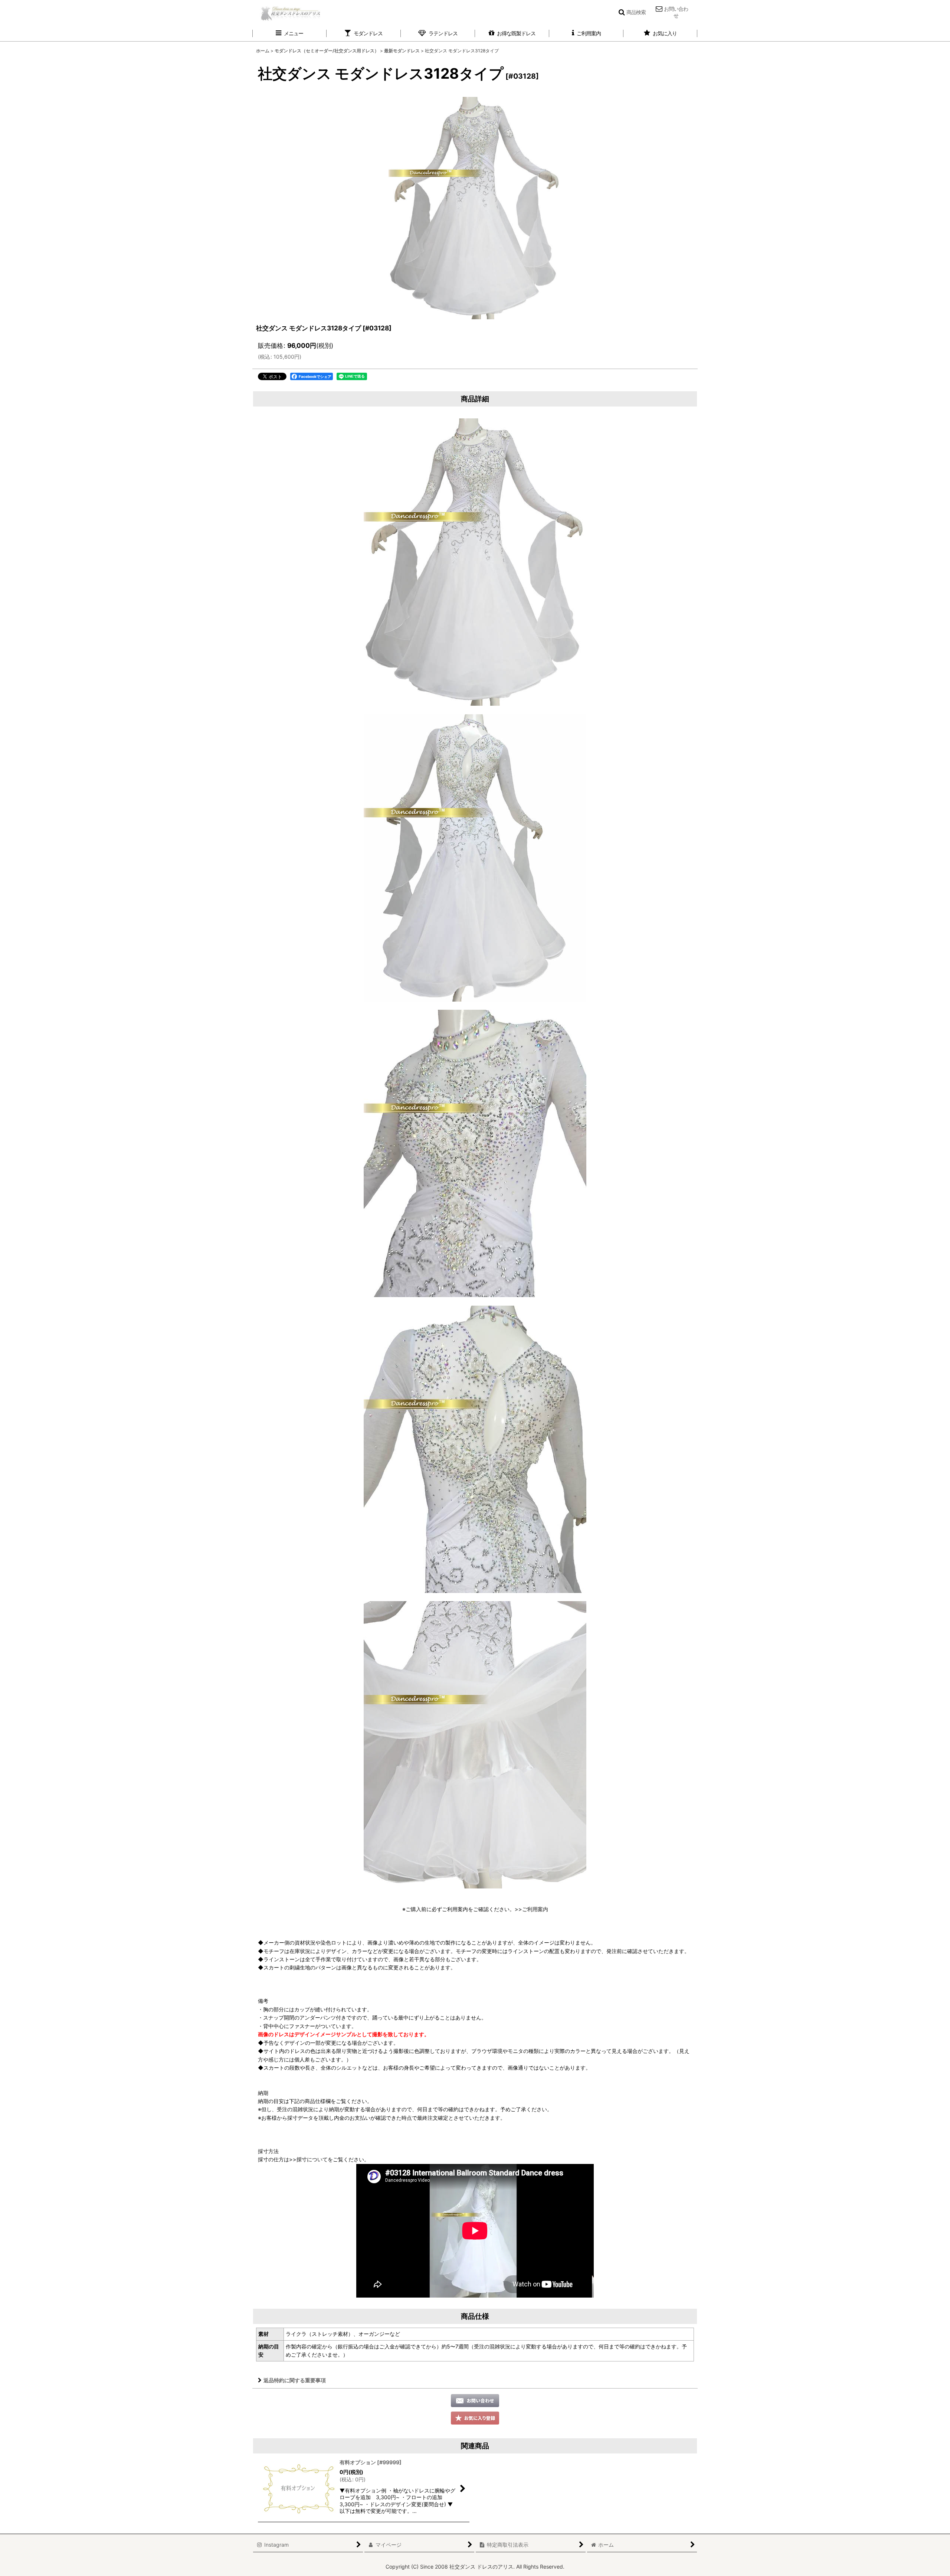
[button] (632, 12)
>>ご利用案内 (531, 1909)
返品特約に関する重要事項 (295, 2380)
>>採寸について (308, 2159)
